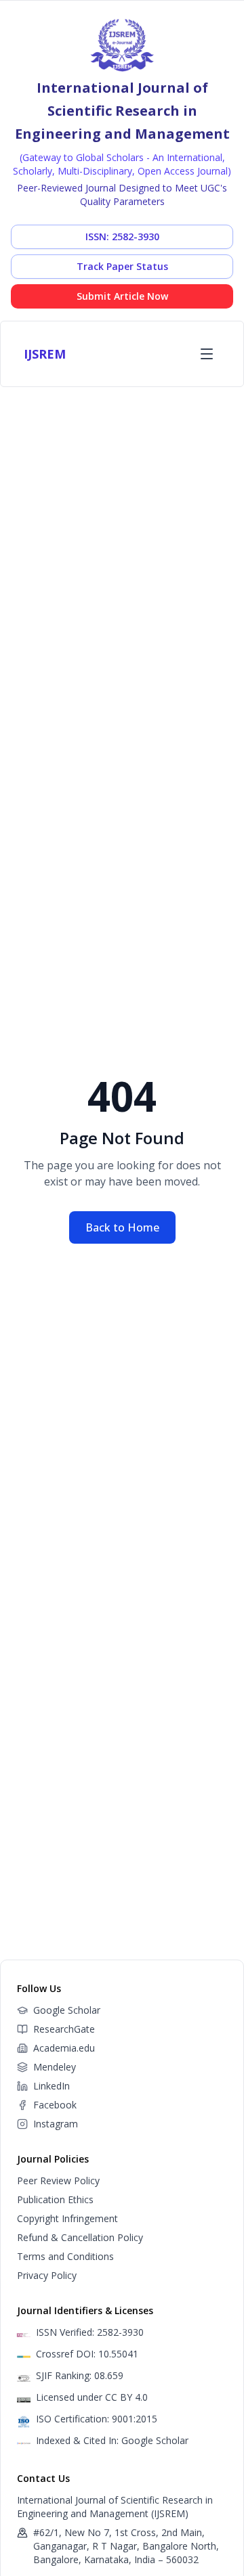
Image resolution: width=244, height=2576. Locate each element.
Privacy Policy (47, 2275)
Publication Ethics (55, 2199)
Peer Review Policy (58, 2180)
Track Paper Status (122, 266)
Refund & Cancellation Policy (80, 2237)
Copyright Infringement (67, 2218)
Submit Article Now (122, 296)
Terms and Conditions (65, 2256)
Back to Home (122, 1227)
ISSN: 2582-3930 (122, 236)
